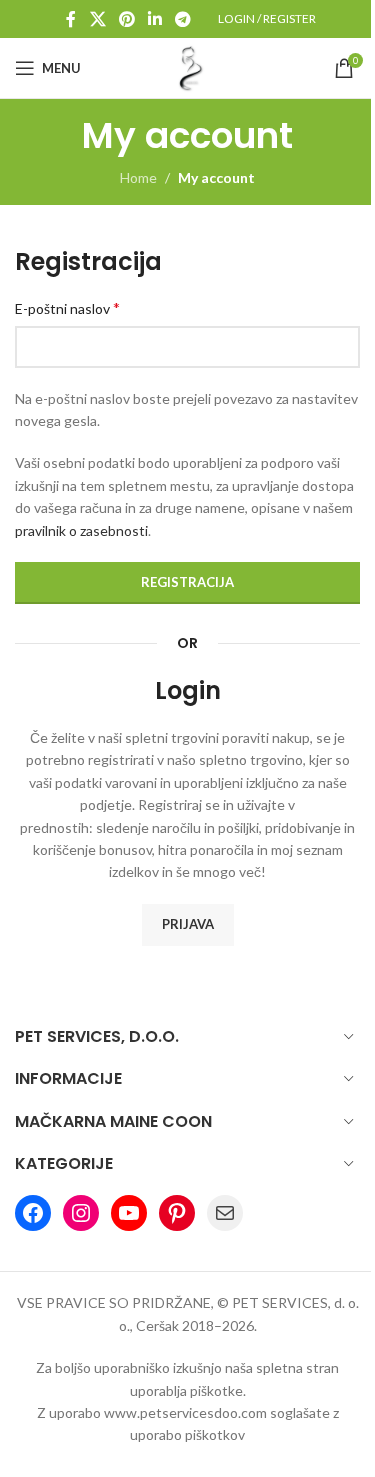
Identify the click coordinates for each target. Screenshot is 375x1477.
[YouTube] (129, 1213)
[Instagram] (81, 1213)
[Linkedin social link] (155, 19)
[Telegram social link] (183, 19)
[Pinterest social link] (126, 19)
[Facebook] (33, 1213)
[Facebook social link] (71, 19)
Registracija (187, 582)
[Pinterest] (177, 1213)
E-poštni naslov (67, 307)
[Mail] (225, 1213)
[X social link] (97, 19)
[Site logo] (188, 66)
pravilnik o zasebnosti (81, 530)
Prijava (188, 924)
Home (138, 177)
